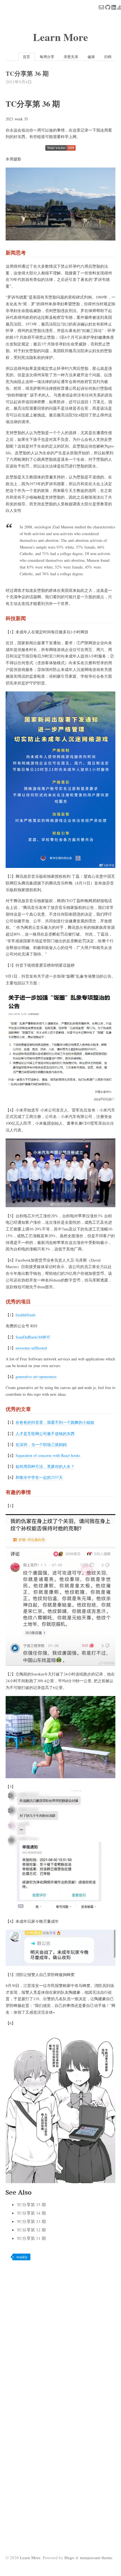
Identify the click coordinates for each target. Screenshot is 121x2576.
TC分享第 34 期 (31, 2213)
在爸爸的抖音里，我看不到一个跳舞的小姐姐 (55, 1422)
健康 (91, 57)
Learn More (60, 37)
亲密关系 (71, 57)
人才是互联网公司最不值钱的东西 (45, 1433)
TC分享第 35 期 (31, 2204)
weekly (22, 2257)
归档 (108, 57)
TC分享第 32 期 (31, 2230)
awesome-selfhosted (31, 1348)
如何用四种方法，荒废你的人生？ (45, 1466)
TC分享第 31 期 (31, 2238)
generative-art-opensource (36, 1377)
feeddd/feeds (25, 1315)
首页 (26, 57)
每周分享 (47, 57)
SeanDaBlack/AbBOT (33, 1337)
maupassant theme (96, 2557)
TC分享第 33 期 (31, 2221)
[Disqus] (60, 2336)
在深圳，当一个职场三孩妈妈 (41, 1444)
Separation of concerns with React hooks (48, 1455)
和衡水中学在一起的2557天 (39, 1477)
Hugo (69, 2557)
